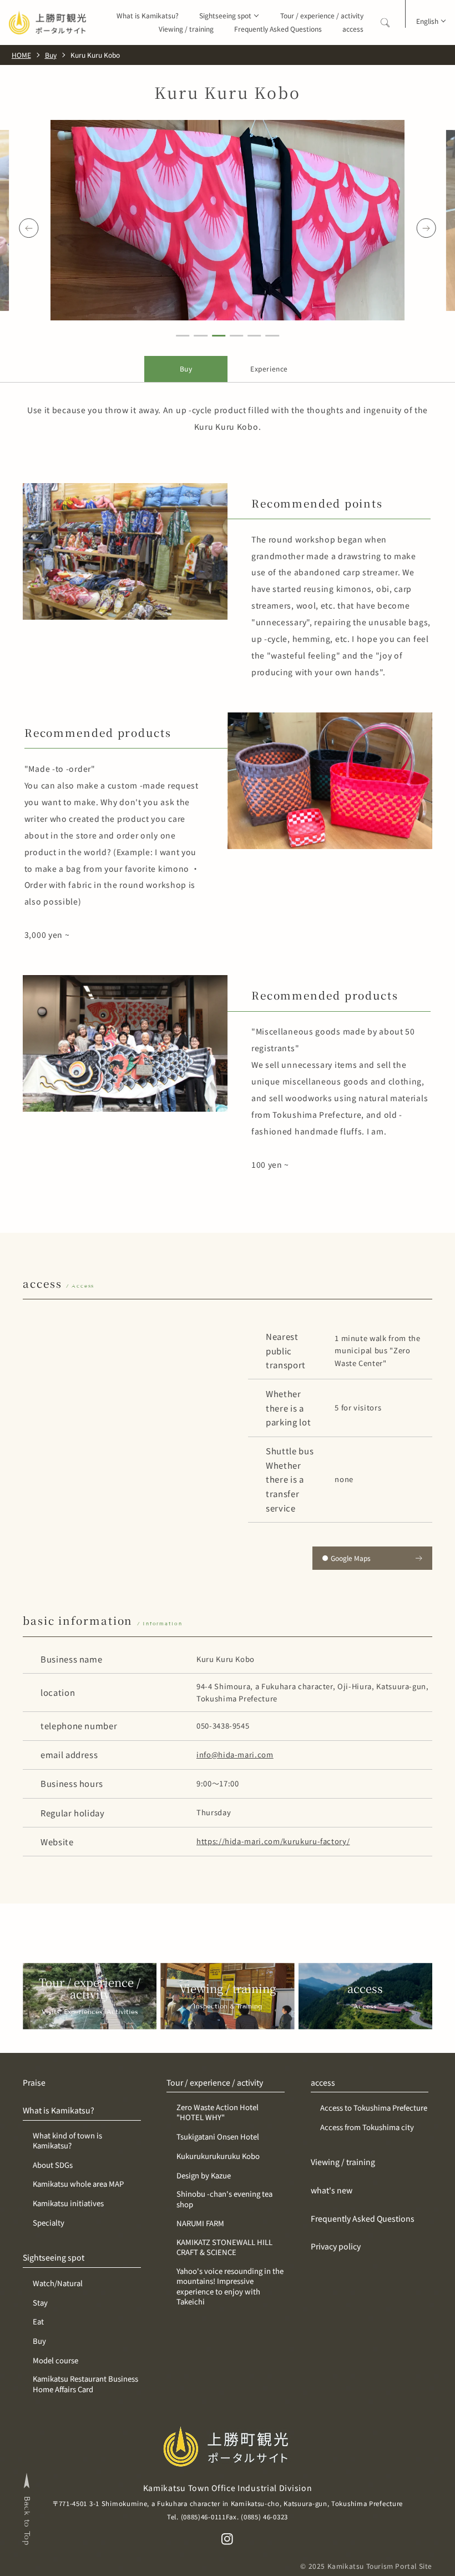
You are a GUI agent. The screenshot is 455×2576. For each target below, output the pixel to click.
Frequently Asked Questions (278, 29)
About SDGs (53, 2165)
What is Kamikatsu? (148, 16)
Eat (38, 2322)
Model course (55, 2361)
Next (426, 228)
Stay (40, 2303)
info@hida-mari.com (235, 1754)
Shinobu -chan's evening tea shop (224, 2199)
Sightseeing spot (225, 16)
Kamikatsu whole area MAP (78, 2184)
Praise (34, 2083)
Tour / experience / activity (322, 16)
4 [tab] (237, 337)
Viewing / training (186, 29)
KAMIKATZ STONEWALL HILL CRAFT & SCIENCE (224, 2247)
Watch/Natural (58, 2283)
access (353, 29)
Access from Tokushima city (367, 2127)
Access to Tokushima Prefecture (374, 2108)
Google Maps (351, 1558)
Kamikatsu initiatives (68, 2203)
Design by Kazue (204, 2176)
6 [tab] (272, 337)
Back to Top (27, 2521)
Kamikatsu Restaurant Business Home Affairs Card (85, 2384)
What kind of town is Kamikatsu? (67, 2141)
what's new (332, 2190)
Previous (29, 228)
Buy (39, 2341)
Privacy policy (336, 2246)
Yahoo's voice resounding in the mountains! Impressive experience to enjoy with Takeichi (230, 2286)
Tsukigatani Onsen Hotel (218, 2137)
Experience (269, 368)
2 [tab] (201, 337)
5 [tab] (254, 337)
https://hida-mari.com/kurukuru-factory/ (273, 1841)
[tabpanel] (228, 220)
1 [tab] (183, 337)
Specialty (49, 2223)
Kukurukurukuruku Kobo (218, 2156)
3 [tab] (218, 337)
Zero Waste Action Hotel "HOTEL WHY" (218, 2112)
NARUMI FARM (200, 2223)
